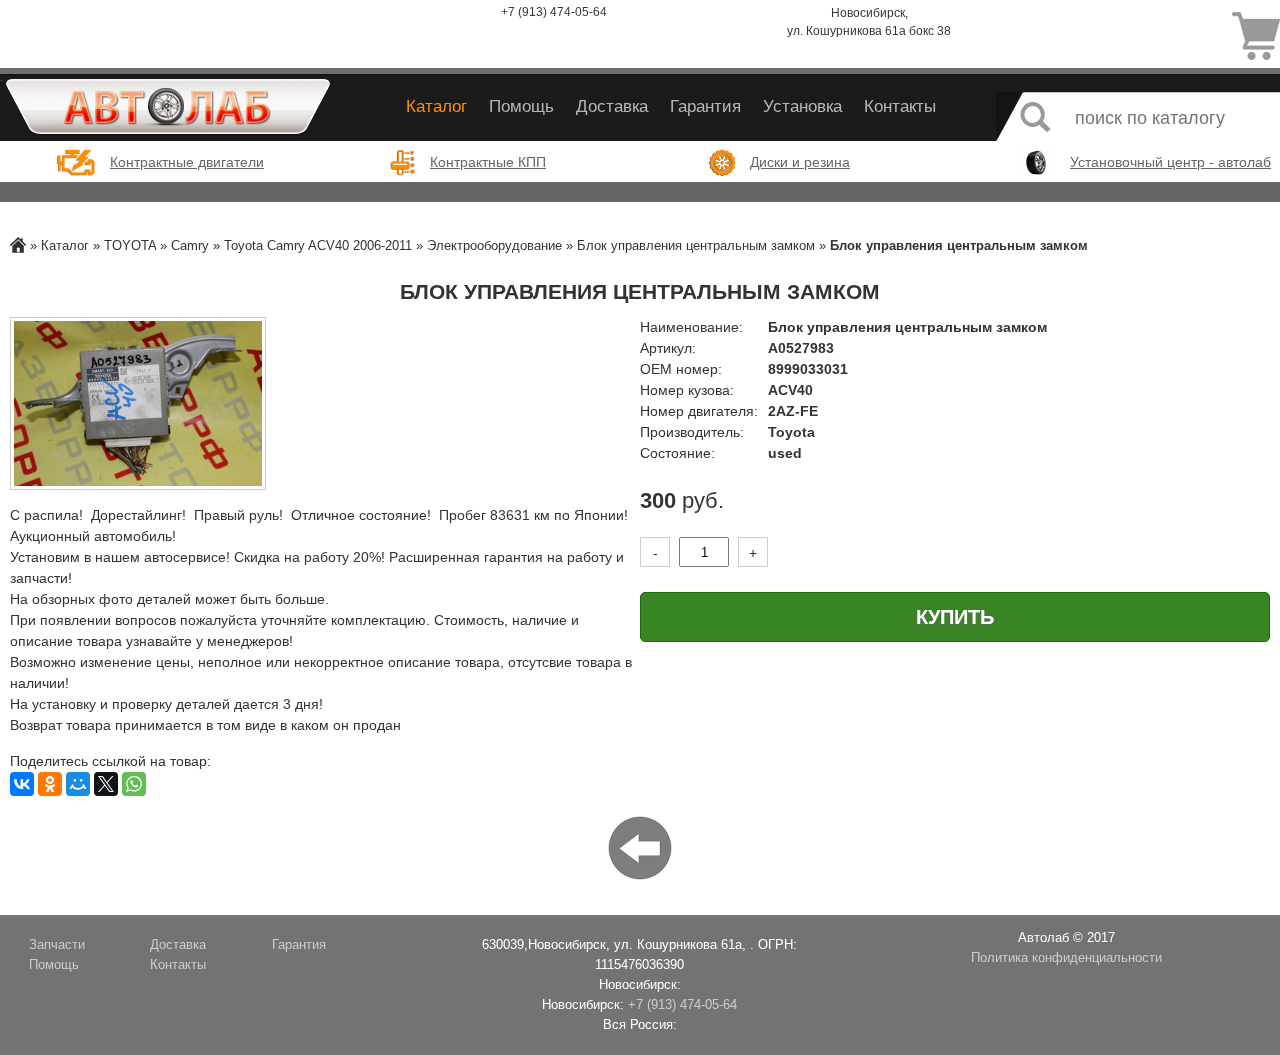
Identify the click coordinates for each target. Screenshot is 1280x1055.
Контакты (900, 106)
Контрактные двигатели (187, 162)
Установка (802, 106)
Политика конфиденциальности (1066, 958)
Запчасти (57, 945)
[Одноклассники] (50, 784)
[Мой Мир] (78, 784)
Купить (955, 617)
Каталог (436, 106)
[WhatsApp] (134, 784)
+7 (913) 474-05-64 (554, 12)
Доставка (612, 106)
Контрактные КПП (488, 162)
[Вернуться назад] (640, 847)
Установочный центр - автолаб (1170, 162)
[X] (106, 784)
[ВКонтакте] (22, 784)
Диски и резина (800, 162)
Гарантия (705, 106)
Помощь (521, 106)
